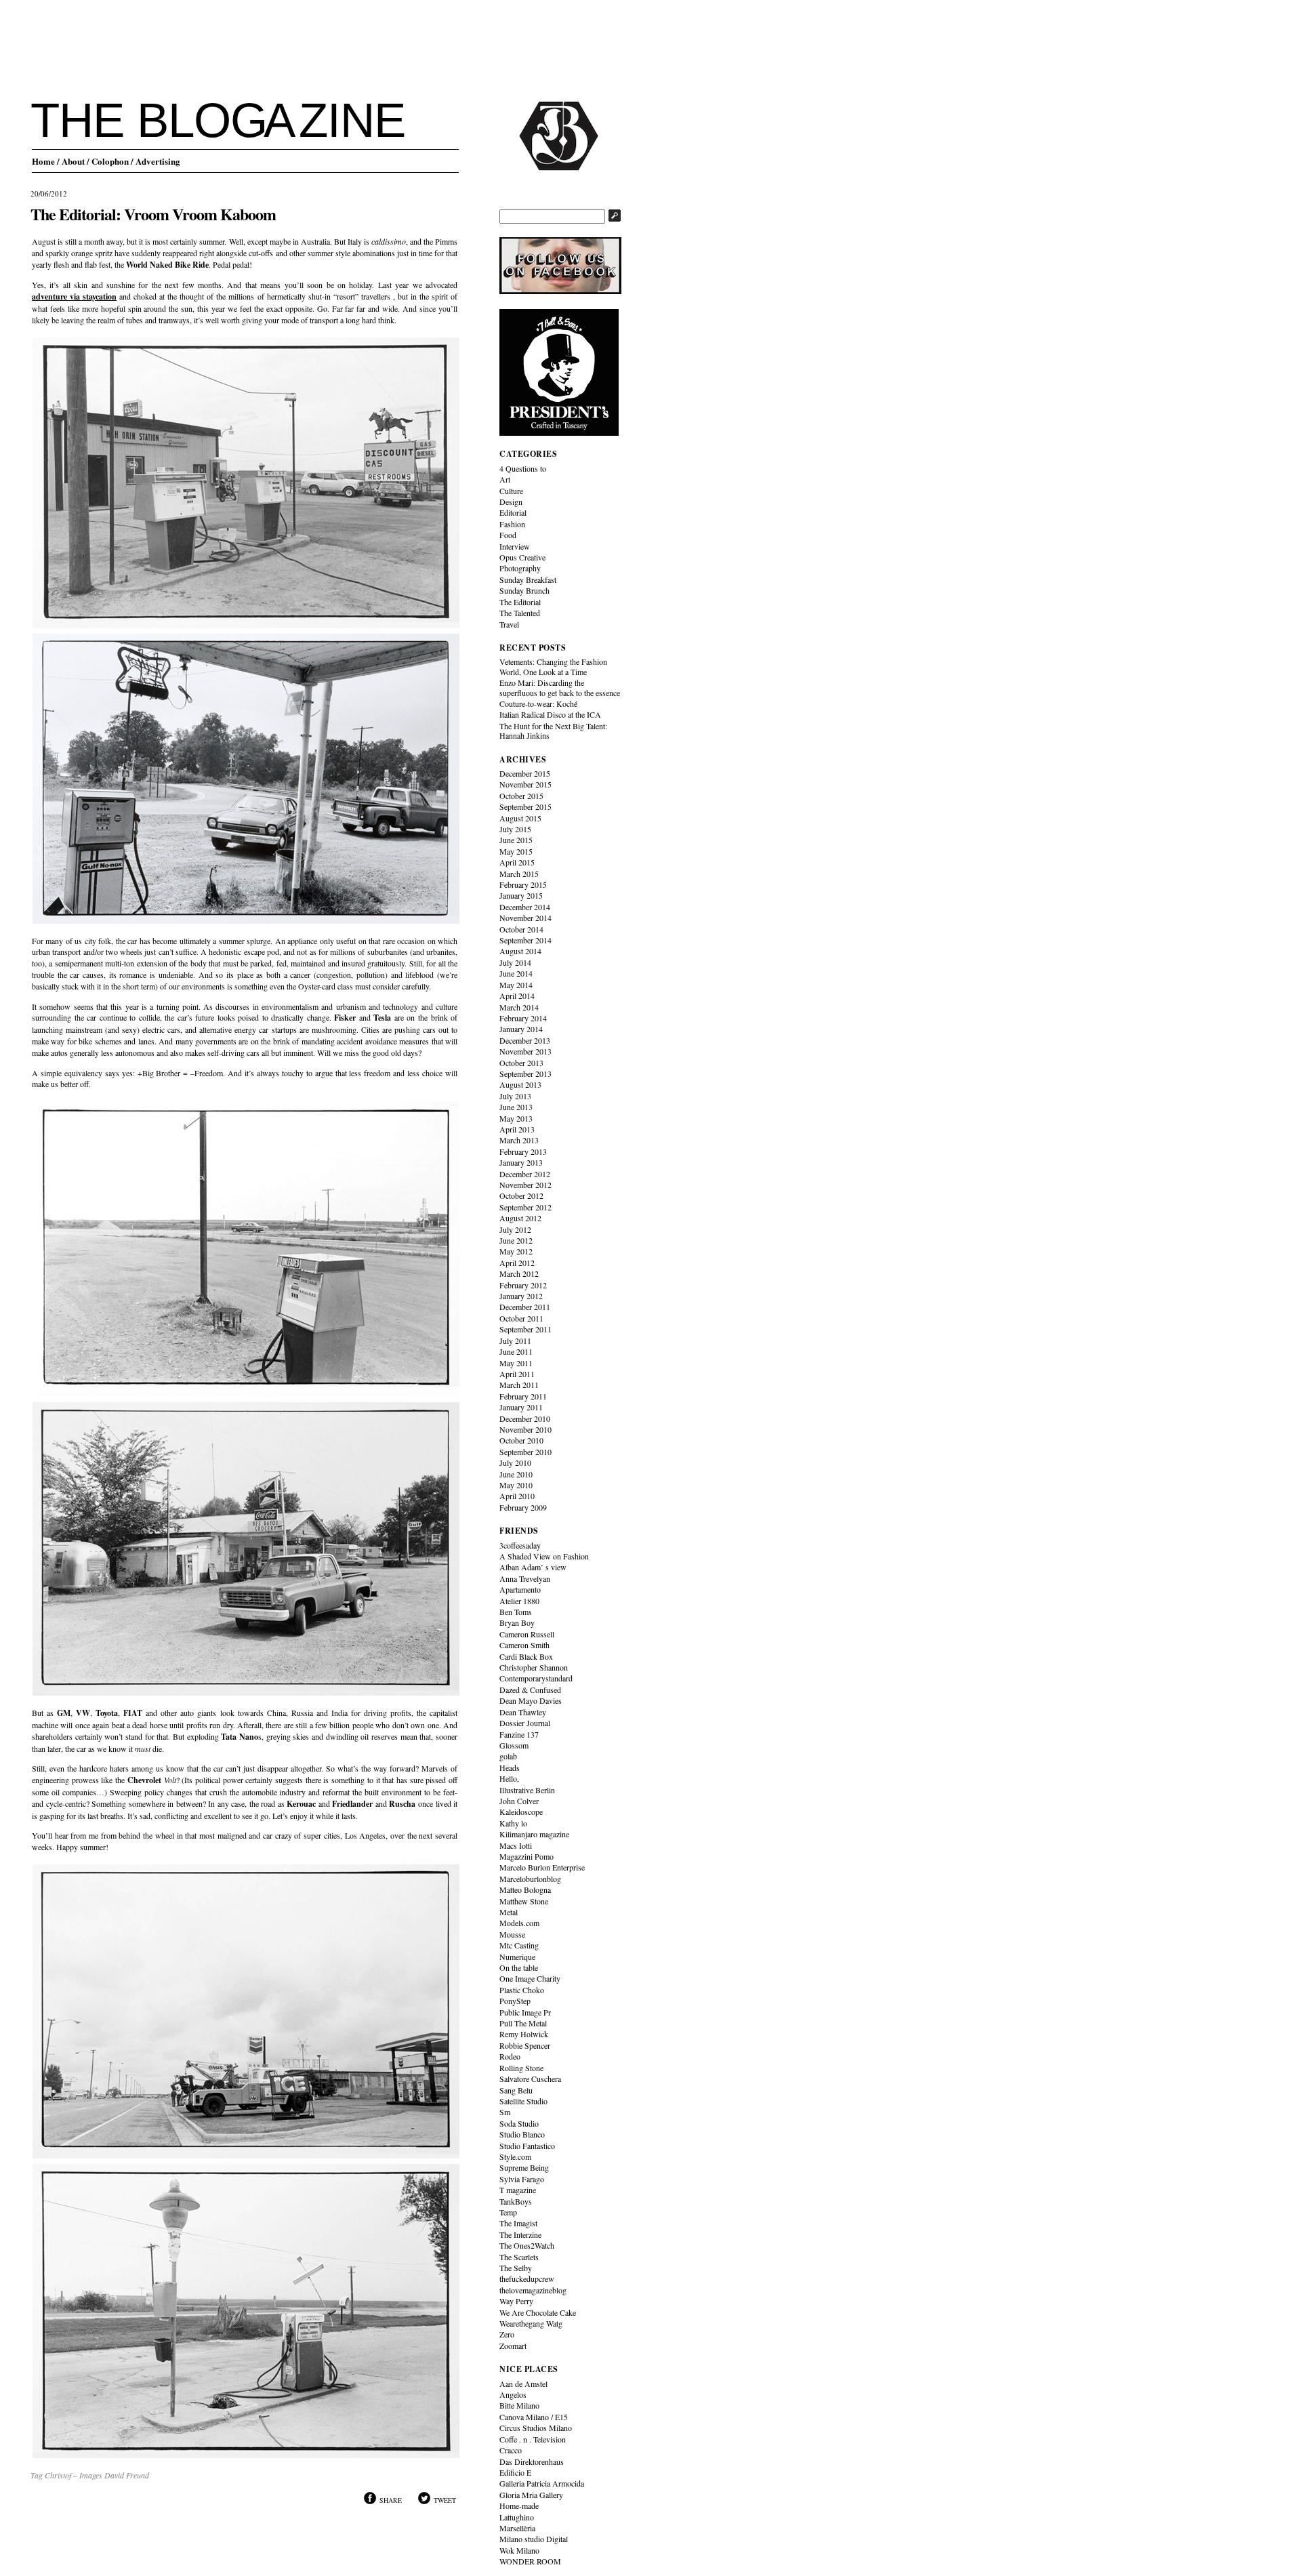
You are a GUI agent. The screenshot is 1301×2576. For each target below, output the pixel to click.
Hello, (509, 1778)
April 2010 (517, 1496)
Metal (509, 1912)
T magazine (518, 2190)
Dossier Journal (525, 1723)
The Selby (516, 2268)
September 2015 (525, 806)
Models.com (519, 1923)
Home (43, 161)
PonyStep (515, 2001)
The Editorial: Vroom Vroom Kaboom (153, 214)
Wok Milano (519, 2550)
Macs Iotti (516, 1845)
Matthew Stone (524, 1901)
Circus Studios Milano (536, 2428)
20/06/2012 (49, 193)
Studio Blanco (522, 2134)
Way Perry (516, 2301)
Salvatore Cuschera (530, 2079)
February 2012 (523, 1285)
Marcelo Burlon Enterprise (542, 1867)
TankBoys (516, 2201)
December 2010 (525, 1418)
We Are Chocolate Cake (538, 2312)
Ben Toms (516, 1612)
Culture (511, 491)
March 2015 (519, 874)
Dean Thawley (523, 1712)
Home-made (519, 2506)
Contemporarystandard (536, 1678)
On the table (519, 1967)
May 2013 (516, 1118)
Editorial (513, 512)
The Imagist (518, 2223)
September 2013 (525, 1074)
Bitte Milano (519, 2405)
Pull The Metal (523, 2023)
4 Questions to (523, 468)
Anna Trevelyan (525, 1578)
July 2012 (515, 1229)
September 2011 (525, 1329)
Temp (508, 2212)
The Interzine (520, 2234)
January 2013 (521, 1162)
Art (505, 479)
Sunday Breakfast (528, 579)
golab (508, 1756)
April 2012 (517, 1263)
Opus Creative (522, 557)
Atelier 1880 (519, 1601)
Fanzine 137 (519, 1734)
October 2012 (521, 1195)
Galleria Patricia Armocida (542, 2483)
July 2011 (515, 1341)
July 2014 (515, 962)
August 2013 (520, 1084)
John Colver (519, 1801)
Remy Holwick (524, 2034)
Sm (505, 2112)
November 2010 (525, 1429)
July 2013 (515, 1096)
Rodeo (510, 2056)
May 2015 (516, 851)
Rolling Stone (521, 2068)
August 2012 (520, 1218)
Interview (515, 546)
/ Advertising (156, 161)
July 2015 (515, 829)
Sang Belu (516, 2090)
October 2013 (521, 1063)
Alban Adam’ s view (533, 1567)
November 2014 (525, 918)
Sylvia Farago (522, 2179)
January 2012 (521, 1296)
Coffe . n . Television (533, 2439)
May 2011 (516, 1363)
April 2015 (517, 862)
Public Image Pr (525, 2012)
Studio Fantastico (527, 2146)
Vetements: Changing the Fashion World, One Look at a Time (553, 666)
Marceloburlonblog (530, 1879)
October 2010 (521, 1440)
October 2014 (521, 929)
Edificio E (515, 2472)
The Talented (520, 613)
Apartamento (520, 1589)
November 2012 (525, 1185)
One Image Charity (530, 1978)
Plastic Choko (522, 1990)
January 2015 (521, 895)
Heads (510, 1767)
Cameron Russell (527, 1634)
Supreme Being (524, 2167)
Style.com (515, 2156)
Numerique (517, 1957)
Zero (507, 2334)
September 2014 (525, 940)
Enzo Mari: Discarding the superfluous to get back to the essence (560, 687)
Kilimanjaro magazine (534, 1834)
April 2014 (517, 996)
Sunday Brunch (524, 590)
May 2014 (516, 985)
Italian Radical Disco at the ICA (550, 714)
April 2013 (517, 1129)
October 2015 (521, 796)
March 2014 (519, 1007)
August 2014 (520, 951)
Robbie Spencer (525, 2045)
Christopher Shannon (534, 1667)
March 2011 (519, 1385)
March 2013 (519, 1140)
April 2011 (517, 1374)
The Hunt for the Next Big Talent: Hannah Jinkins (553, 731)
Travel (509, 624)
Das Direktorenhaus (532, 2461)
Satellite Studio (523, 2101)
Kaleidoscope (521, 1812)
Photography (520, 568)
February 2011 (523, 1396)
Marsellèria (517, 2528)
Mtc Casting (519, 1945)
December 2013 (525, 1040)
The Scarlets (519, 2257)
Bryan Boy (517, 1622)
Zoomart (513, 2346)
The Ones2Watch (527, 2245)
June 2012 (516, 1240)
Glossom (514, 1745)
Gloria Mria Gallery (531, 2495)
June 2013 (516, 1107)
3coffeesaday (520, 1545)
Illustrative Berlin (527, 1790)
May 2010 (516, 1485)
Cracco (511, 2450)
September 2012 (525, 1207)
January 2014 (521, 1029)
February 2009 (523, 1507)
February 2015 (523, 884)
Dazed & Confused (530, 1690)
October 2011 (521, 1318)
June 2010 (516, 1474)
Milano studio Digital (534, 2539)
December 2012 (525, 1174)
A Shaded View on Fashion (544, 1556)
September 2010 (525, 1452)
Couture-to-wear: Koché (538, 703)
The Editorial (520, 602)
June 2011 (516, 1351)
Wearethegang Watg (531, 2323)
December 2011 (525, 1307)
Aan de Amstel (523, 2384)
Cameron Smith (524, 1645)
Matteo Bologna (525, 1889)
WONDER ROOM (530, 2561)
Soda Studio (519, 2123)
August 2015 (520, 818)
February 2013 (523, 1151)
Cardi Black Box (526, 1656)
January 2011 (521, 1407)
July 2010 (515, 1463)
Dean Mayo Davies (531, 1700)
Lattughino (517, 2517)
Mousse (512, 1934)
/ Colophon (108, 161)
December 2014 (525, 907)
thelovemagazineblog (533, 2290)
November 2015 (525, 784)
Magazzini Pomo (526, 1856)
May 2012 (516, 1251)
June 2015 (516, 840)
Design (511, 502)
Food (508, 535)
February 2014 (523, 1018)
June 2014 (516, 973)
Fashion (512, 524)
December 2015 (525, 773)
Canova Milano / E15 (534, 2417)
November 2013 (525, 1051)
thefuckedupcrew (527, 2278)
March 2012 (519, 1273)
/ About (71, 161)
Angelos (513, 2394)
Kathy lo (513, 1823)
